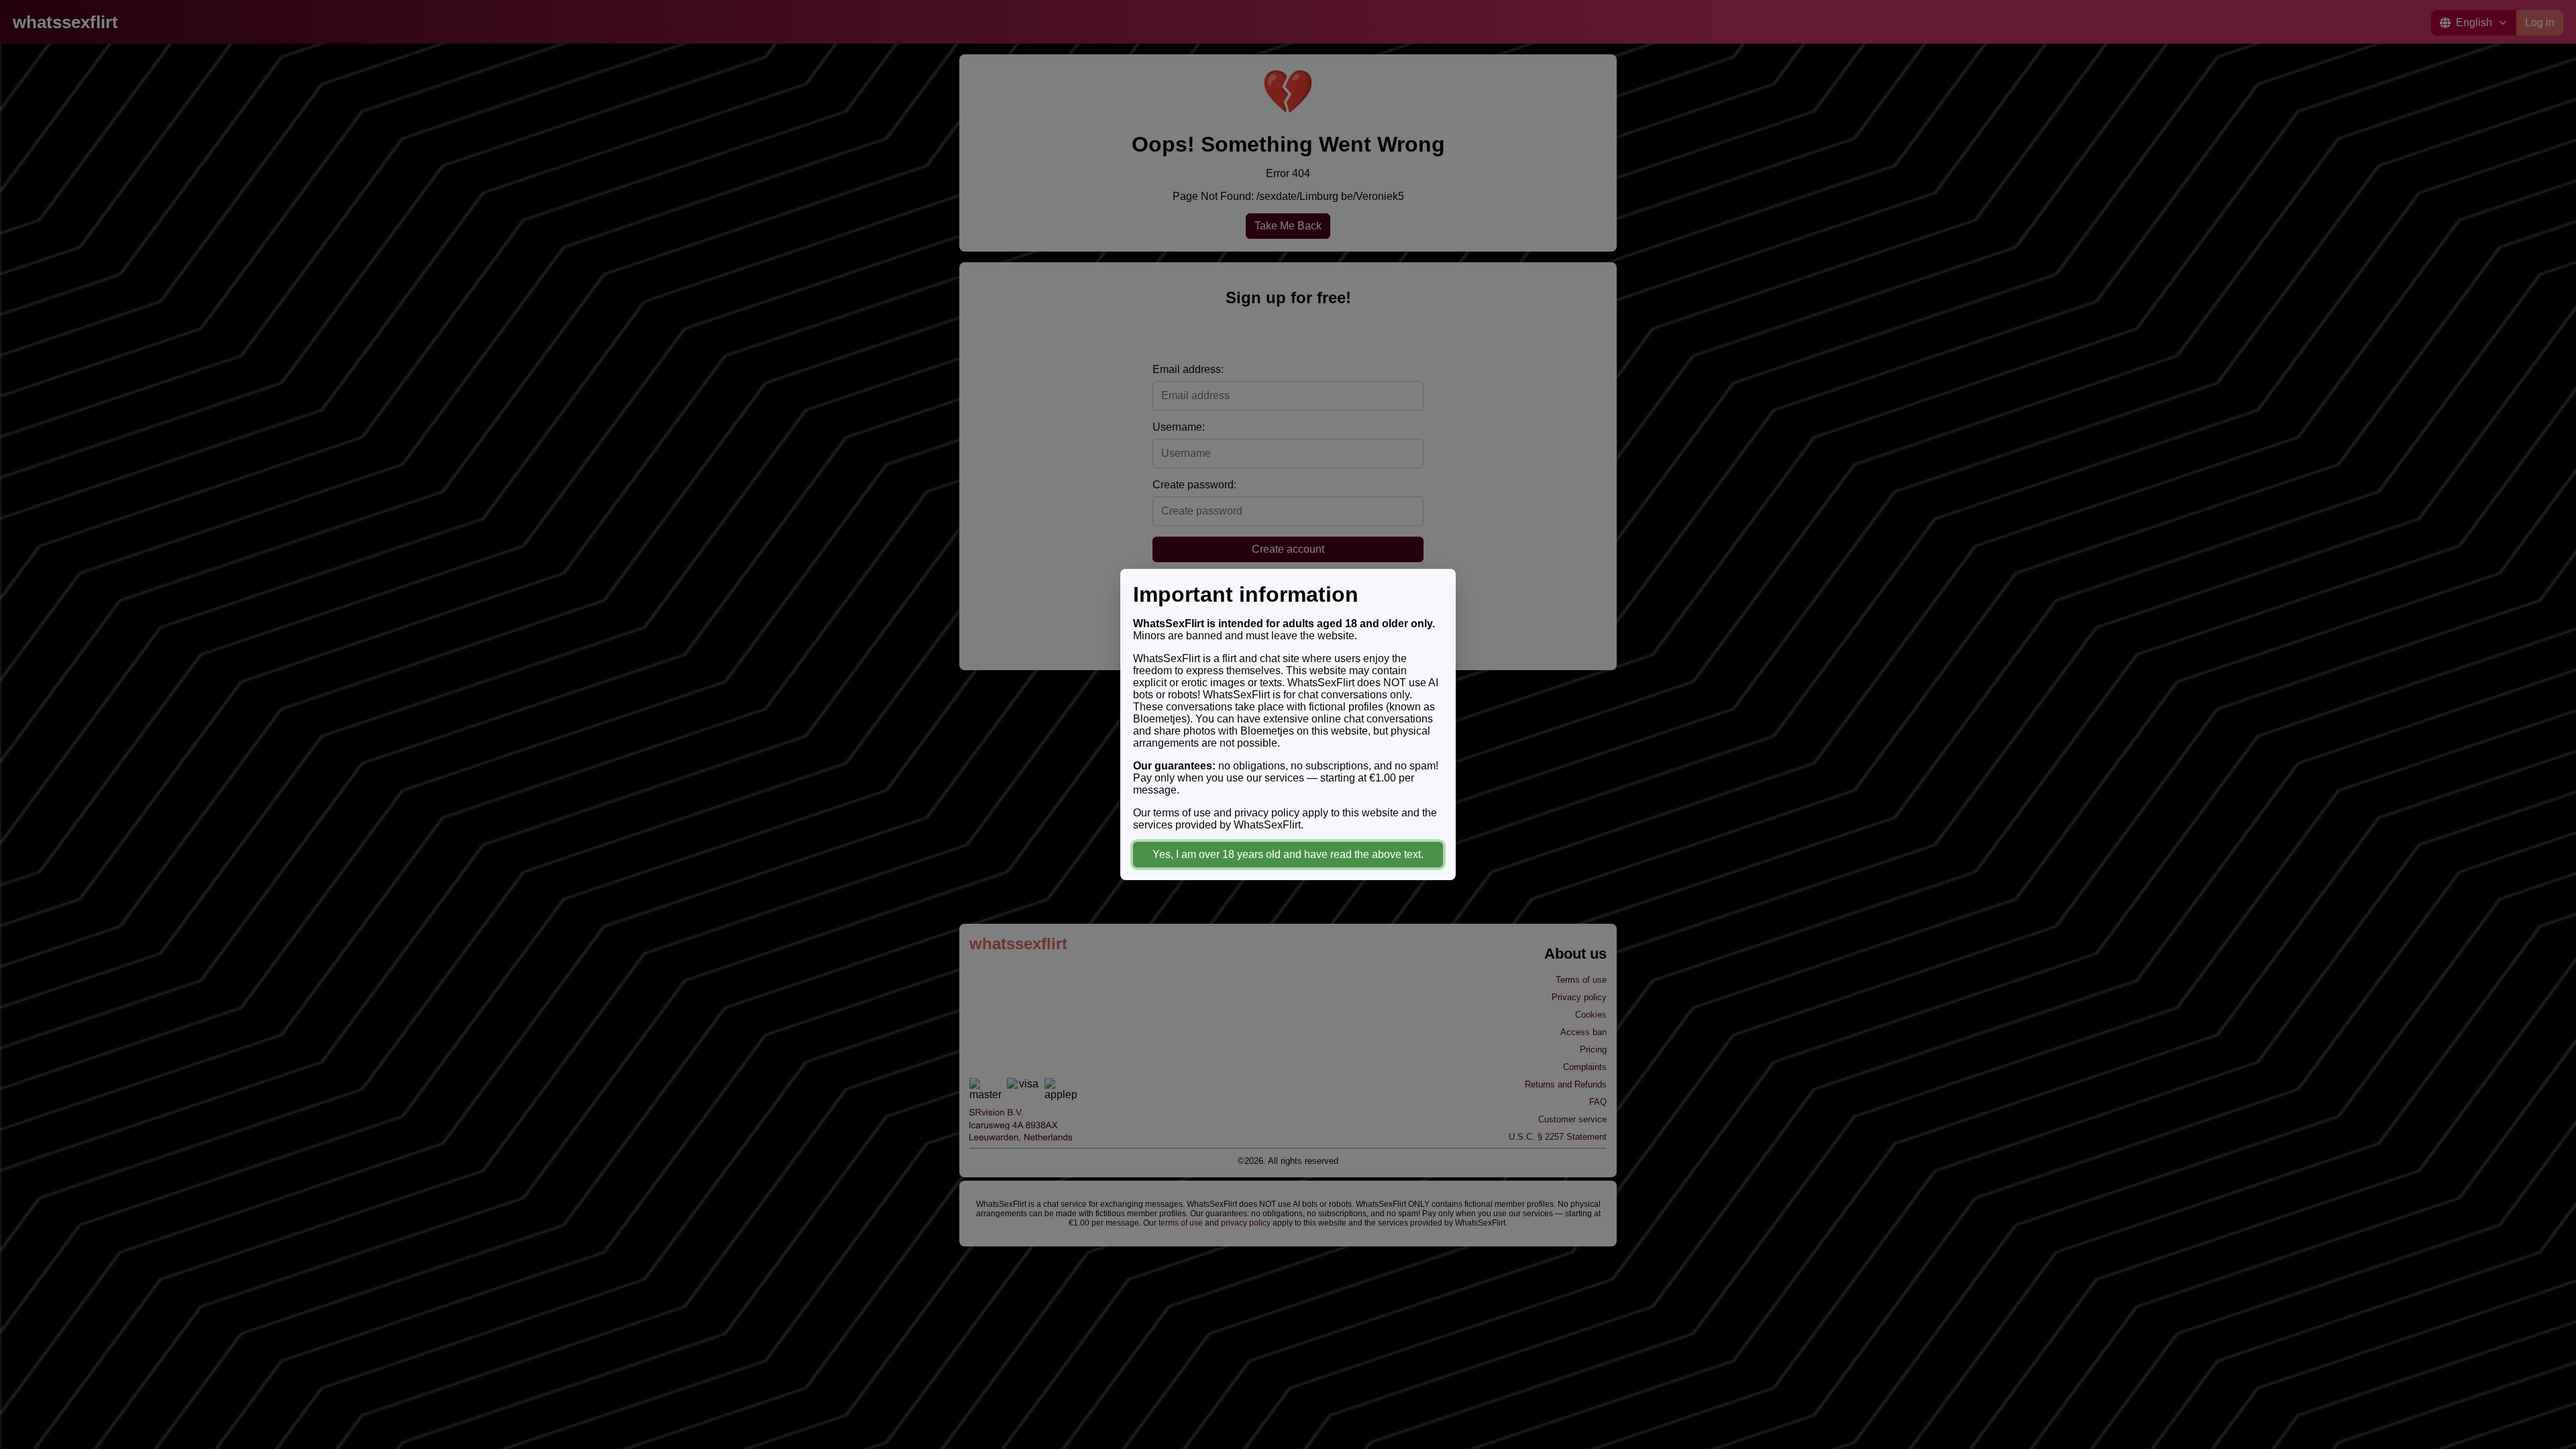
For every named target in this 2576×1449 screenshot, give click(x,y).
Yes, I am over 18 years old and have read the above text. (1288, 854)
